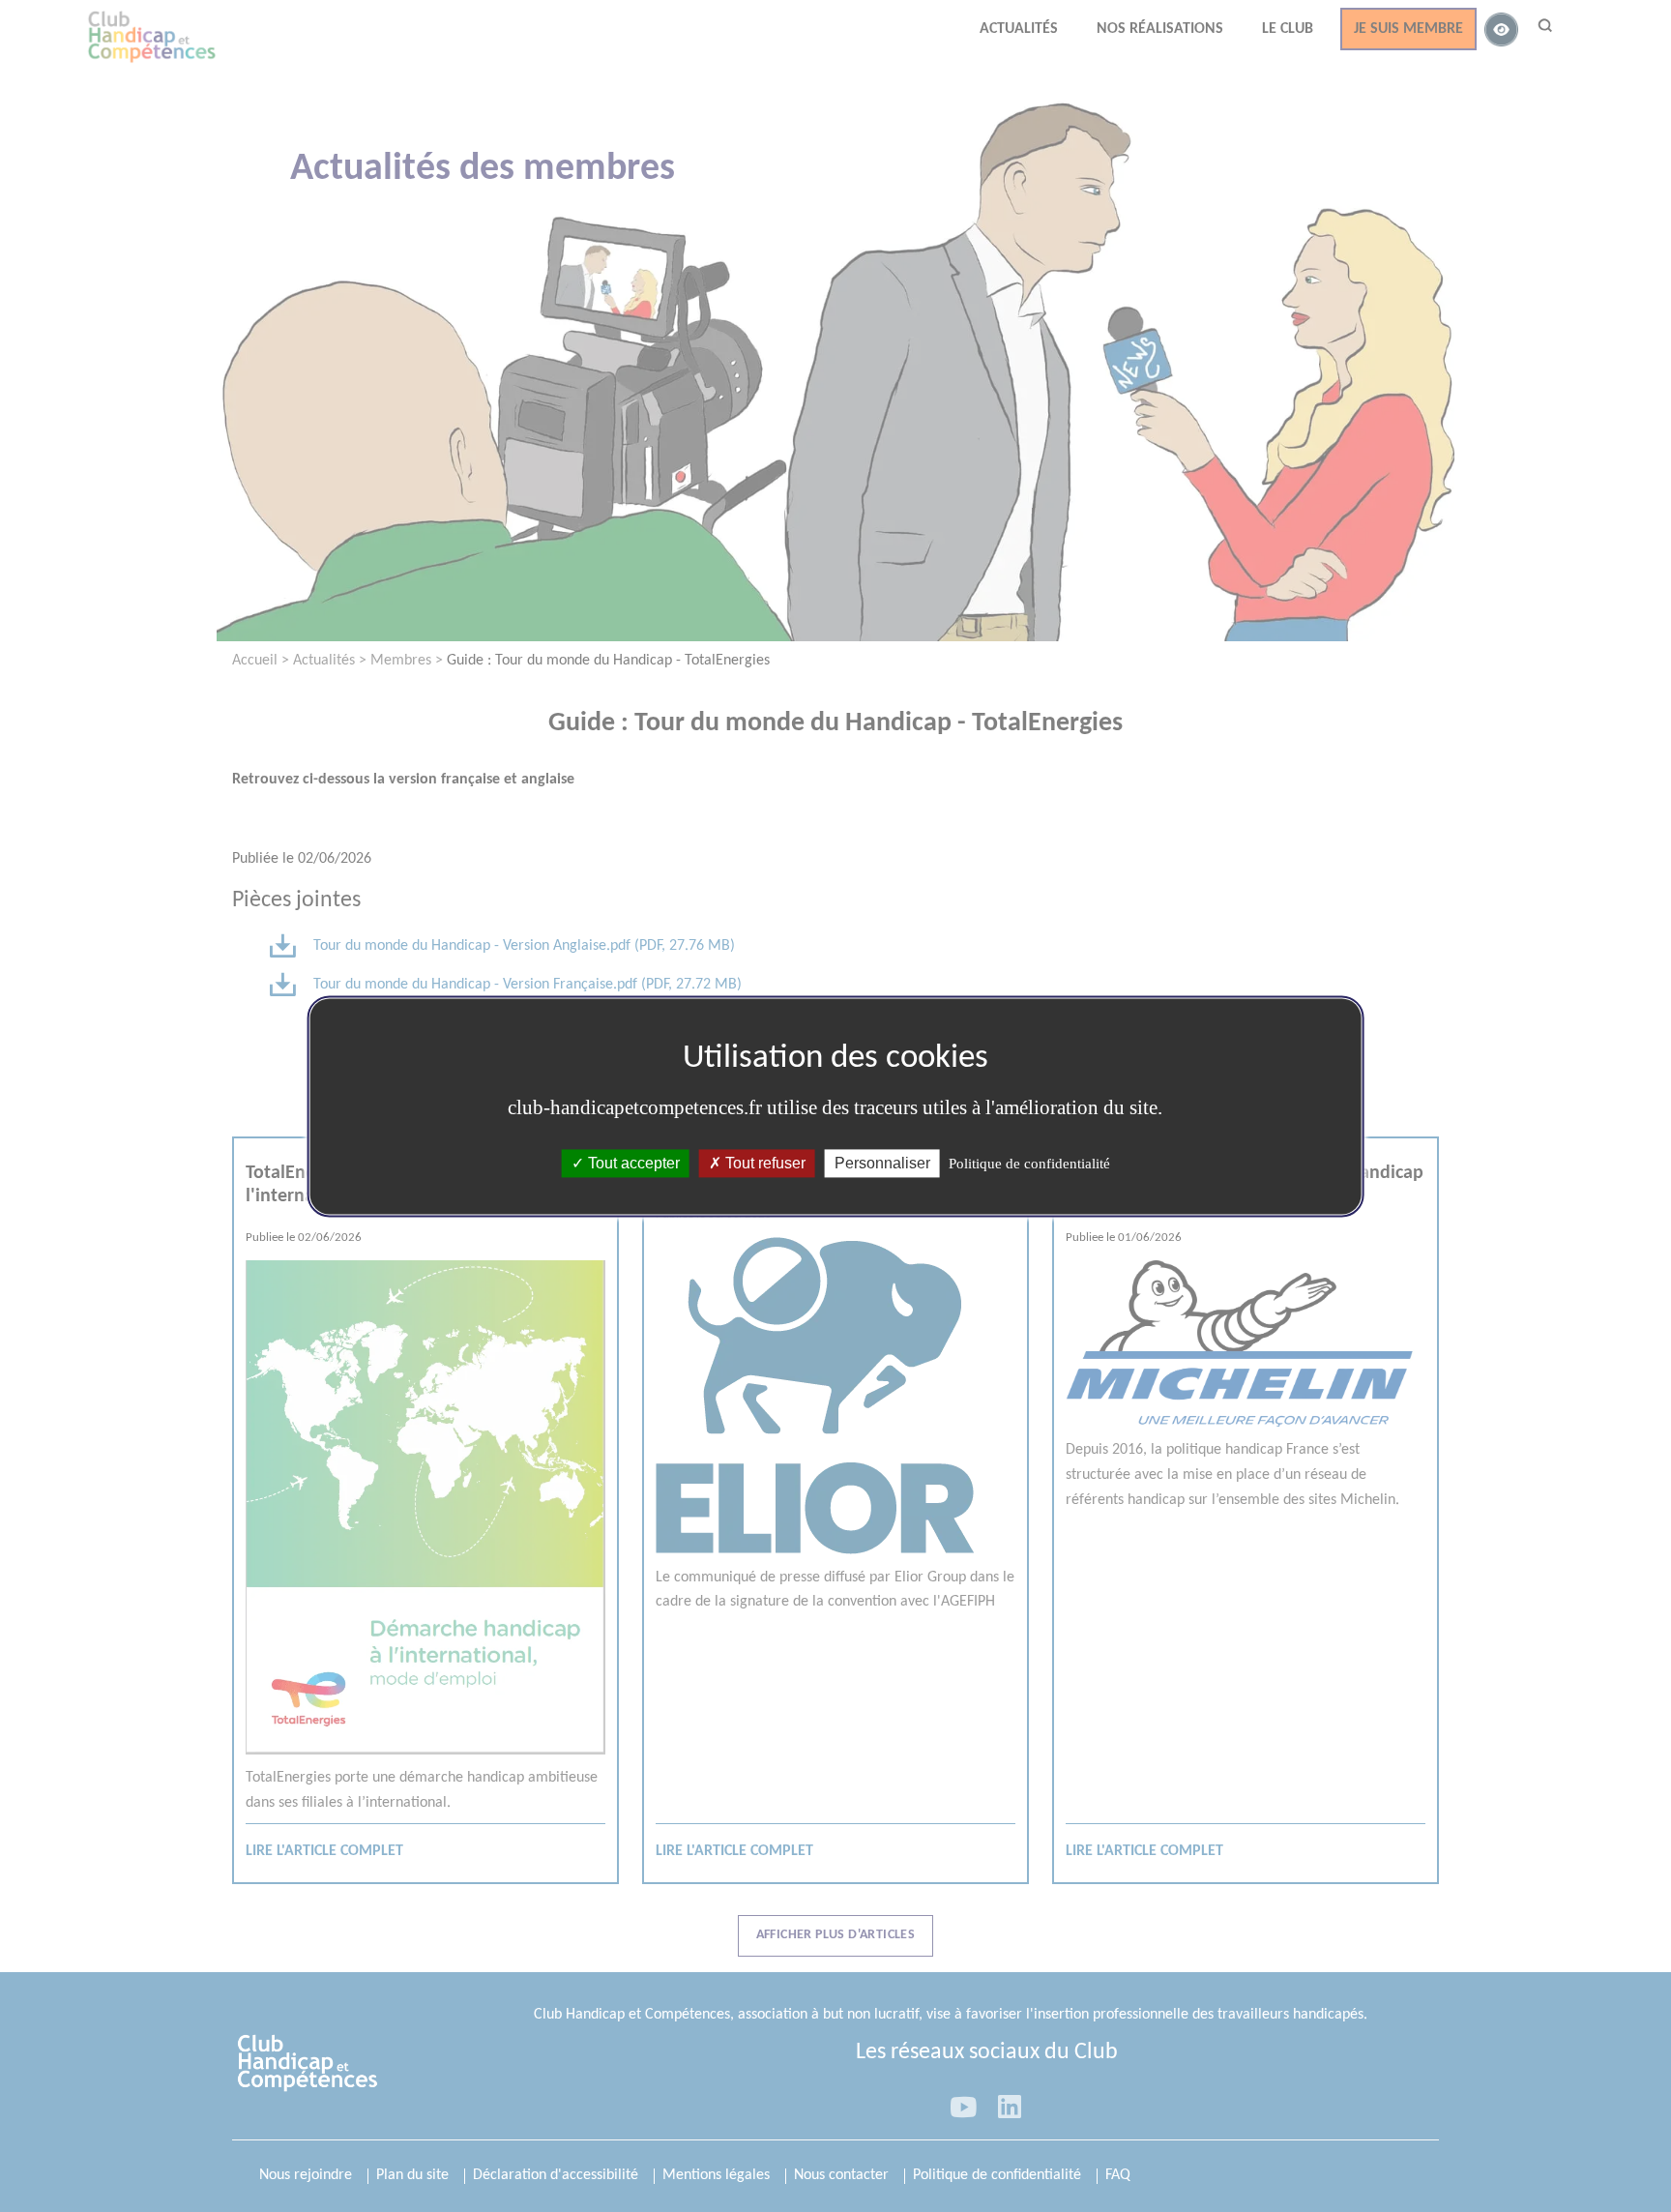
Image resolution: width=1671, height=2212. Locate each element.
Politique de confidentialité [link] (1029, 1164)
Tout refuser (763, 1163)
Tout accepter (632, 1163)
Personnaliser (882, 1163)
